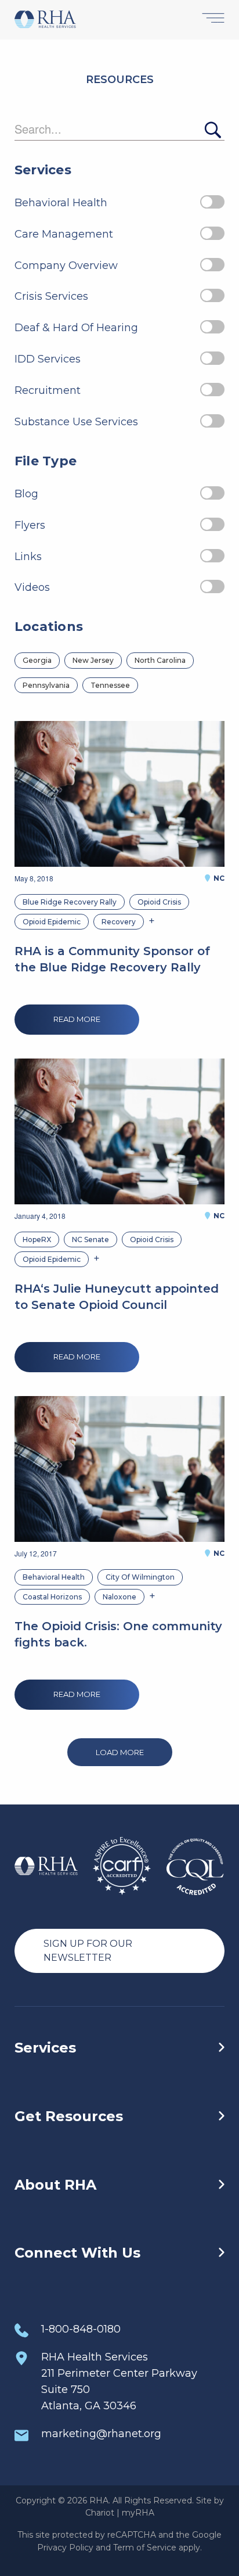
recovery (119, 922)
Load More (120, 1752)
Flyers (30, 525)
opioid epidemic (52, 922)
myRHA (138, 2513)
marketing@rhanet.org (101, 2434)
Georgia (37, 660)
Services (45, 2048)
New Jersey (93, 660)
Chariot (100, 2513)
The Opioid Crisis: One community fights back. (118, 1634)
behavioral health (54, 1577)
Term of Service (145, 2548)
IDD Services (48, 359)
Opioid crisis (159, 902)
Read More (77, 1019)
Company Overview (66, 266)
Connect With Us (77, 2253)
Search (212, 130)
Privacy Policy (65, 2548)
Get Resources (69, 2116)
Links (28, 557)
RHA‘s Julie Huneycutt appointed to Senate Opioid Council (117, 1297)
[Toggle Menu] (213, 19)
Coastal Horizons (52, 1597)
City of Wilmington (140, 1577)
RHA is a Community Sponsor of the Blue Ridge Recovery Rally (112, 959)
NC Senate (90, 1239)
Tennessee (110, 685)
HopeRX (37, 1239)
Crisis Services (51, 296)
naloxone (119, 1597)
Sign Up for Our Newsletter (88, 1951)
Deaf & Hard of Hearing (76, 328)
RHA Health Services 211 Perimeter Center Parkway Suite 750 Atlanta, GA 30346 (119, 2381)
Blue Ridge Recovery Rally (70, 902)
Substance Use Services (76, 422)
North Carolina (160, 660)
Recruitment (48, 390)
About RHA (55, 2185)
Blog (26, 494)
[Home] (45, 20)
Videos (32, 587)
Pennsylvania (46, 685)
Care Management (64, 234)
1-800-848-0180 (81, 2329)
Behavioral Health (61, 203)
